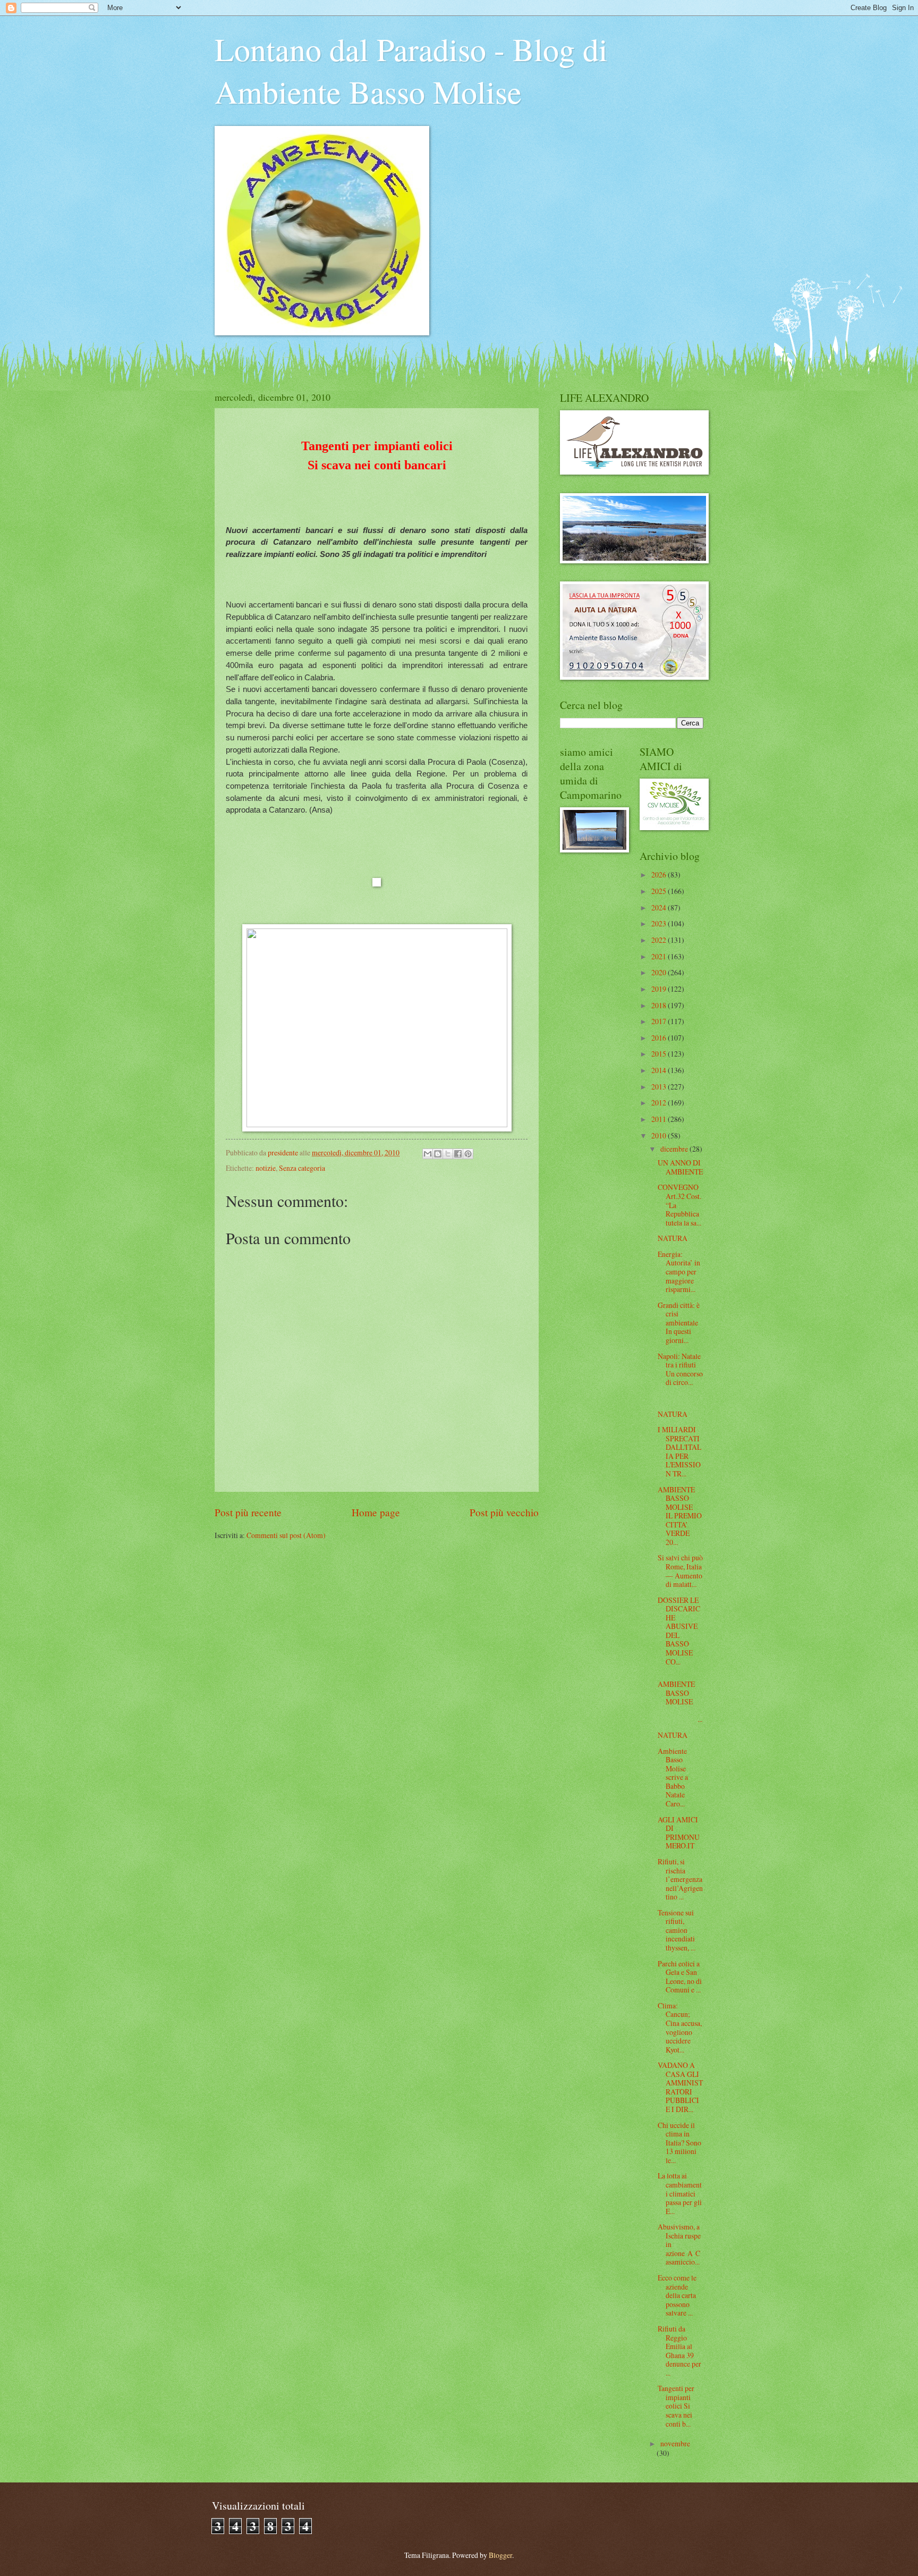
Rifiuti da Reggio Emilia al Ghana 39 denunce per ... (679, 2351)
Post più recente (248, 1512)
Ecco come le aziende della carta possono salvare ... (677, 2295)
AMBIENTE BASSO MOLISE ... (680, 1701)
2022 (660, 940)
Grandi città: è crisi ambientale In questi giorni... (679, 1323)
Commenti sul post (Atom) (286, 1535)
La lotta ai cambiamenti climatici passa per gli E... (680, 2193)
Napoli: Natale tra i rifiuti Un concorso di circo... (680, 1369)
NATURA (673, 1238)
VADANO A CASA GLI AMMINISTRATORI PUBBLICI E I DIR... (680, 2087)
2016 (660, 1038)
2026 (660, 875)
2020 (660, 972)
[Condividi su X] (448, 1154)
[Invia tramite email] (428, 1154)
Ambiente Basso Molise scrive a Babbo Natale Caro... (673, 1777)
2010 (660, 1135)
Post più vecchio (504, 1512)
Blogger (500, 2555)
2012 (660, 1103)
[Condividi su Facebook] (458, 1154)
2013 (660, 1087)
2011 (660, 1119)
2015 (660, 1054)
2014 (660, 1070)
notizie (266, 1168)
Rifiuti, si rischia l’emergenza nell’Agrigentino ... (680, 1879)
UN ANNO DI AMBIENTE (680, 1167)
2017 (660, 1021)
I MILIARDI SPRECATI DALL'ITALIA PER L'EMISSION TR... (679, 1451)
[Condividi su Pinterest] (468, 1154)
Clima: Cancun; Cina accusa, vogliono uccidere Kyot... (680, 2028)
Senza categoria (302, 1168)
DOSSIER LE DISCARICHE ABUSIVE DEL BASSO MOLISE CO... (679, 1631)
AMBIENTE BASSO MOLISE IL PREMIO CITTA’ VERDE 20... (680, 1516)
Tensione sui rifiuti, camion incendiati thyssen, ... (677, 1930)
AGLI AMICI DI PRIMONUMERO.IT (679, 1833)
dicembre (675, 1149)
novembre (675, 2443)
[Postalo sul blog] (438, 1154)
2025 (660, 891)
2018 (660, 1005)
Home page (376, 1512)
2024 (660, 907)
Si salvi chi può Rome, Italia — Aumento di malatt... (680, 1571)
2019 (660, 989)
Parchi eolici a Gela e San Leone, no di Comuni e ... (680, 1977)
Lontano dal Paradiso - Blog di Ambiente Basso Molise (411, 70)
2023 (660, 923)
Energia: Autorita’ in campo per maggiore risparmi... (679, 1272)
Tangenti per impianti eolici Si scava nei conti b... (676, 2406)
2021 (660, 956)
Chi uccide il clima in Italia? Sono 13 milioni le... (679, 2143)
